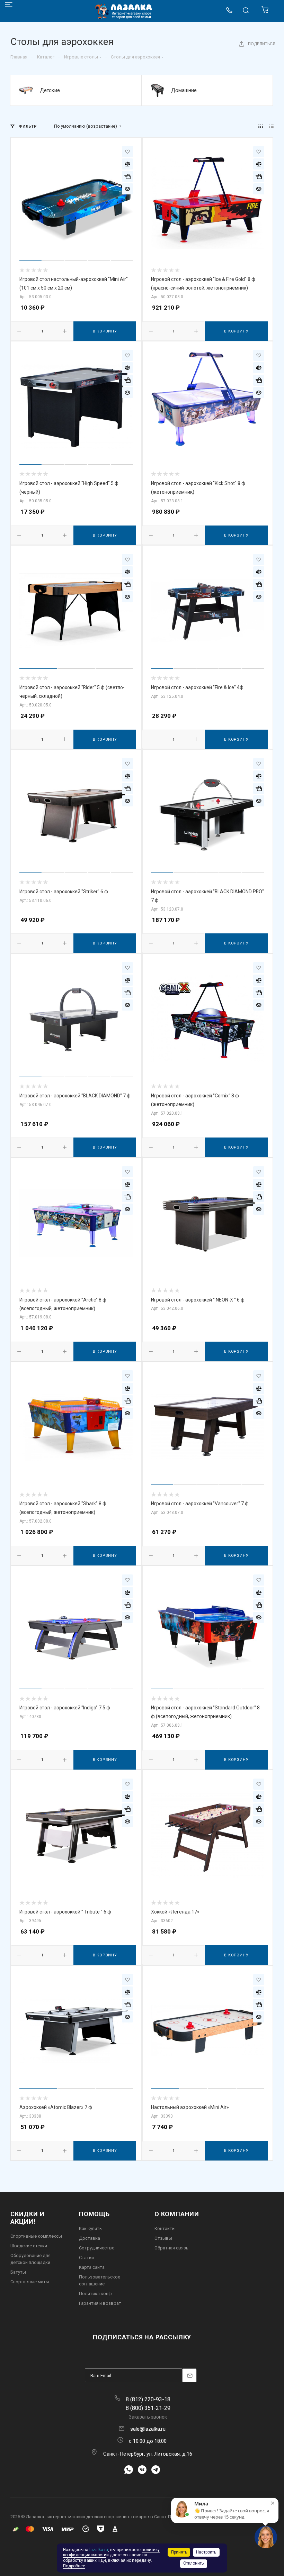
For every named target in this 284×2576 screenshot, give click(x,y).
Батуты (18, 2272)
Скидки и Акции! (27, 2218)
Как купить (90, 2228)
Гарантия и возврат (100, 2303)
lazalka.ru (99, 2550)
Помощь (94, 2214)
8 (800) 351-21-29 (148, 2408)
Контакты (165, 2228)
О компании (177, 2214)
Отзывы (163, 2238)
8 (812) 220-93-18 (148, 2399)
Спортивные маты (30, 2282)
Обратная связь (171, 2248)
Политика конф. (96, 2294)
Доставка (90, 2238)
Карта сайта (92, 2267)
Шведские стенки (29, 2246)
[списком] (271, 126)
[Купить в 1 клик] (127, 176)
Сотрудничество (97, 2248)
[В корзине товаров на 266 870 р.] (265, 12)
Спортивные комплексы (36, 2236)
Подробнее (74, 2566)
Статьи (86, 2258)
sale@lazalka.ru (148, 2429)
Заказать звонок (148, 2417)
